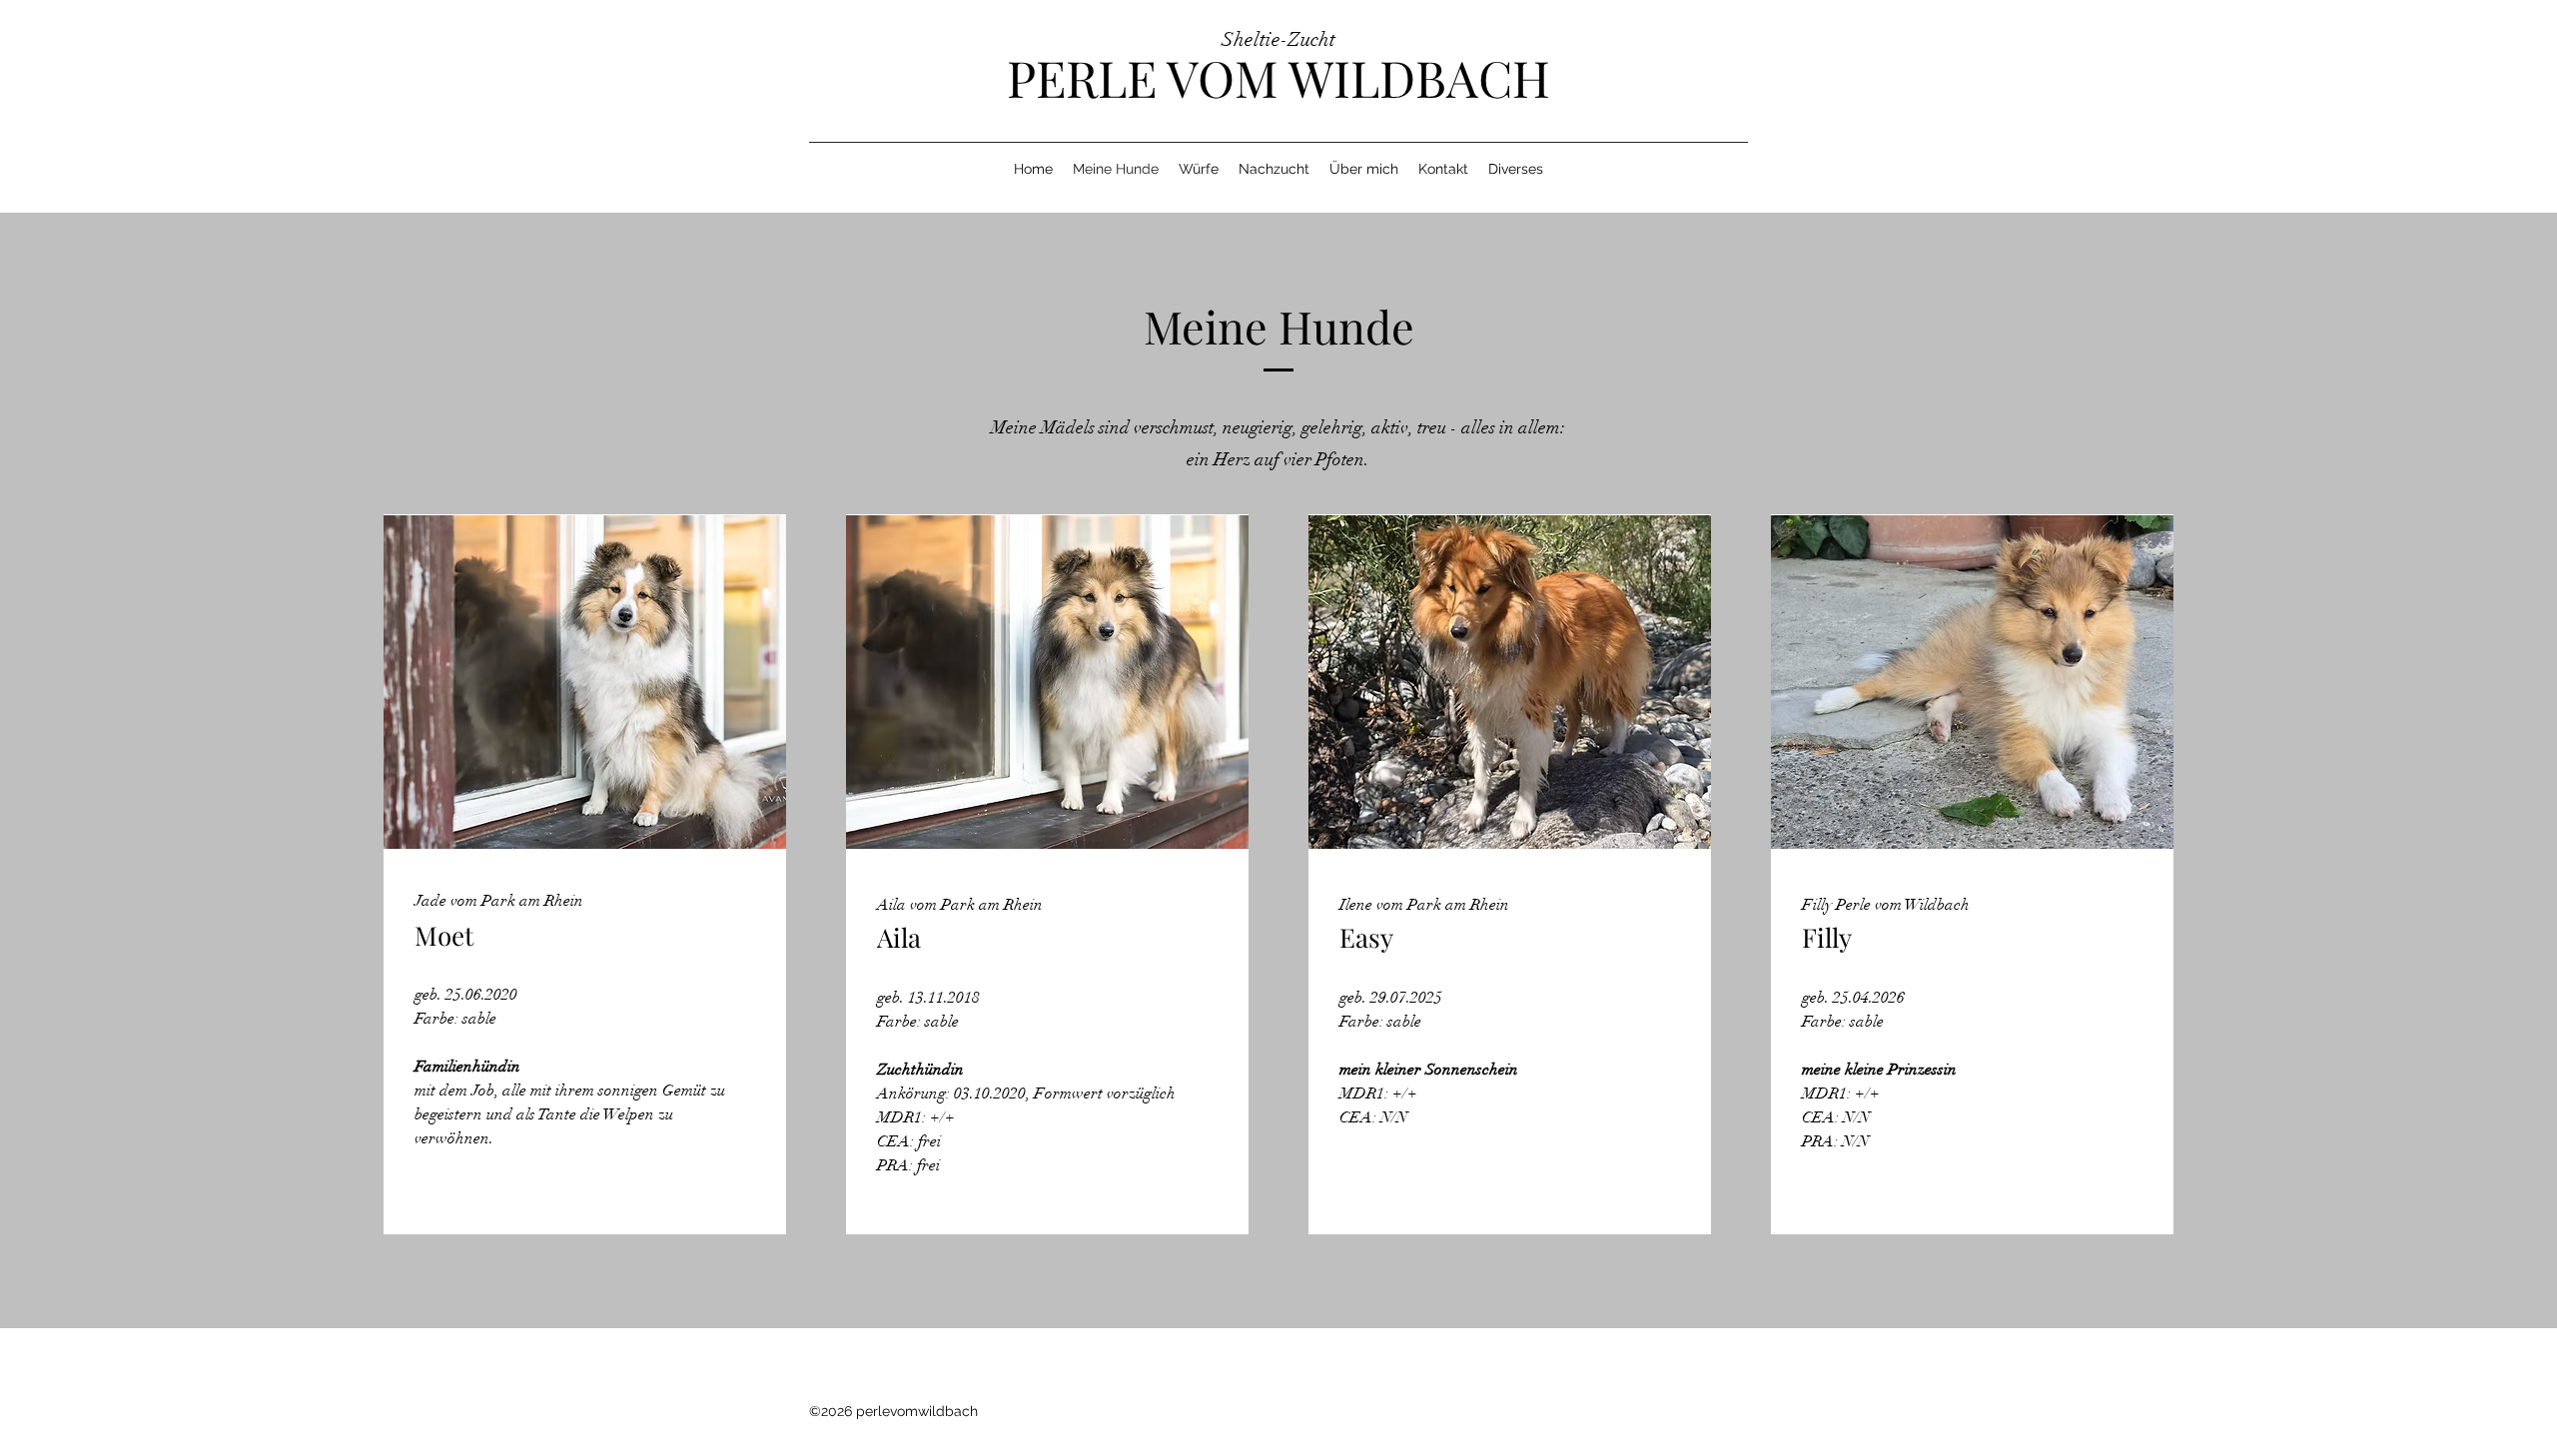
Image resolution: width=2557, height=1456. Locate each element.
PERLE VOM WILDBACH (1278, 77)
